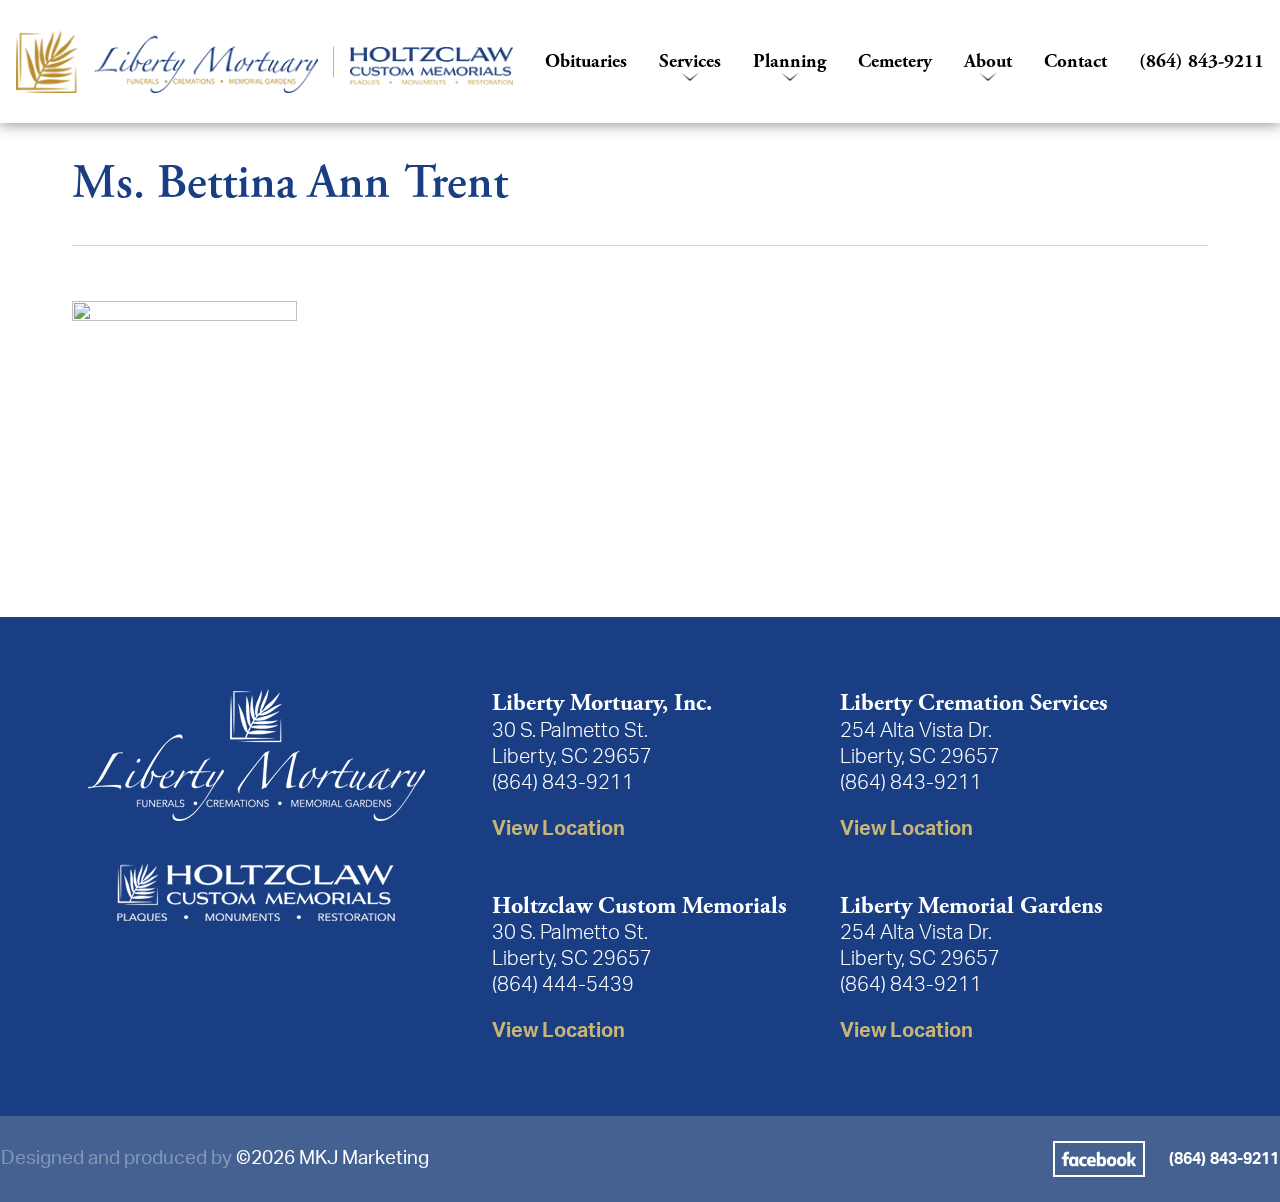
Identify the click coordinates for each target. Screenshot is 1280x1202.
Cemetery (895, 61)
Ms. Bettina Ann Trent (290, 183)
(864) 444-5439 (563, 985)
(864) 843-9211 (1201, 61)
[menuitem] (264, 62)
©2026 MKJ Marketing (332, 1158)
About (988, 61)
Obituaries (586, 61)
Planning (789, 61)
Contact (1075, 61)
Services (690, 61)
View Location (558, 829)
